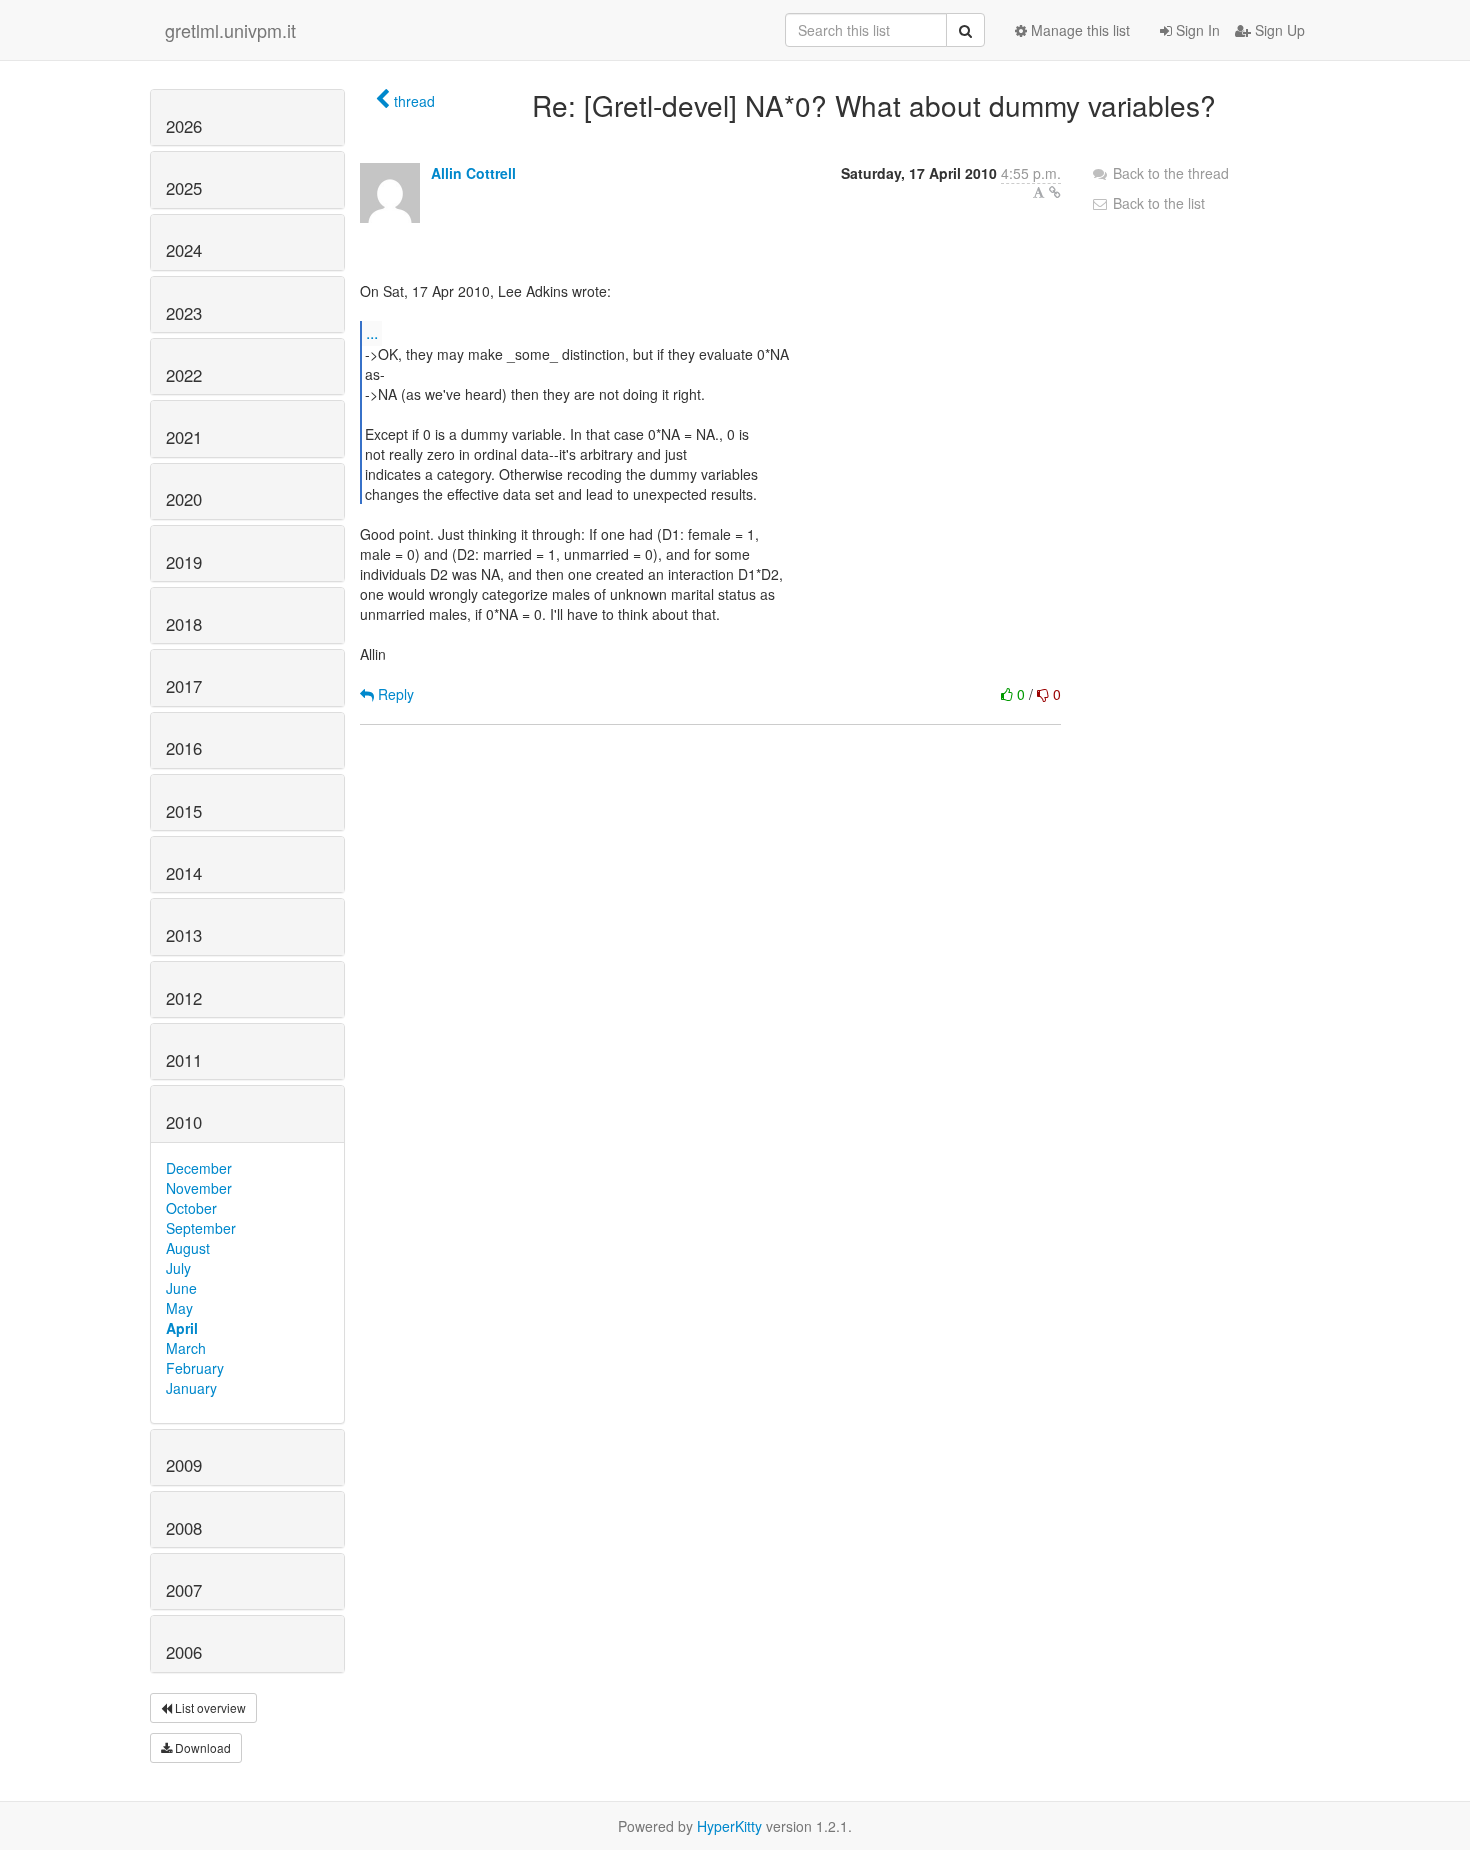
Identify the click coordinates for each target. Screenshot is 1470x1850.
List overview (209, 1707)
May (179, 1308)
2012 (184, 998)
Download (201, 1747)
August (188, 1248)
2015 (184, 811)
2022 (184, 375)
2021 (184, 437)
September (201, 1228)
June (181, 1288)
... (372, 332)
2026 (184, 126)
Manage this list (1078, 30)
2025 (184, 188)
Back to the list (1157, 203)
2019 (184, 562)
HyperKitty (729, 1826)
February (195, 1368)
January (191, 1388)
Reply (394, 694)
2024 (184, 250)
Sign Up (1278, 30)
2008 (184, 1528)
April (182, 1328)
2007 (184, 1590)
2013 (184, 935)
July (178, 1268)
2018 (184, 624)
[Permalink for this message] (1055, 192)
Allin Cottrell (473, 173)
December (199, 1168)
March (186, 1348)
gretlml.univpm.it (230, 30)
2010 (184, 1122)
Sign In (1196, 30)
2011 (184, 1060)
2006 (184, 1652)
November (199, 1188)
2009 (184, 1465)
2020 (184, 499)
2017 (184, 686)
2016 (184, 748)
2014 (184, 873)
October (191, 1208)
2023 (184, 313)
